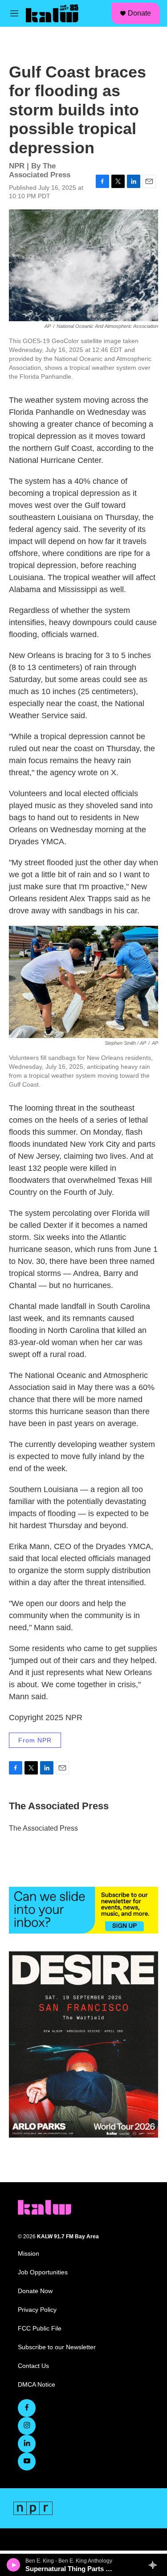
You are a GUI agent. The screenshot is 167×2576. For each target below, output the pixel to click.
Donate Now (35, 2291)
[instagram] (27, 2426)
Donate (139, 13)
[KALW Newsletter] (83, 1910)
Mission (29, 2254)
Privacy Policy (37, 2310)
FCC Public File (40, 2329)
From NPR (35, 1740)
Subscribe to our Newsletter (57, 2347)
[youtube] (27, 2462)
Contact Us (33, 2366)
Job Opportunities (43, 2272)
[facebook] (27, 2408)
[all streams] (155, 2565)
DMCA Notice (37, 2385)
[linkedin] (27, 2444)
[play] (14, 2565)
